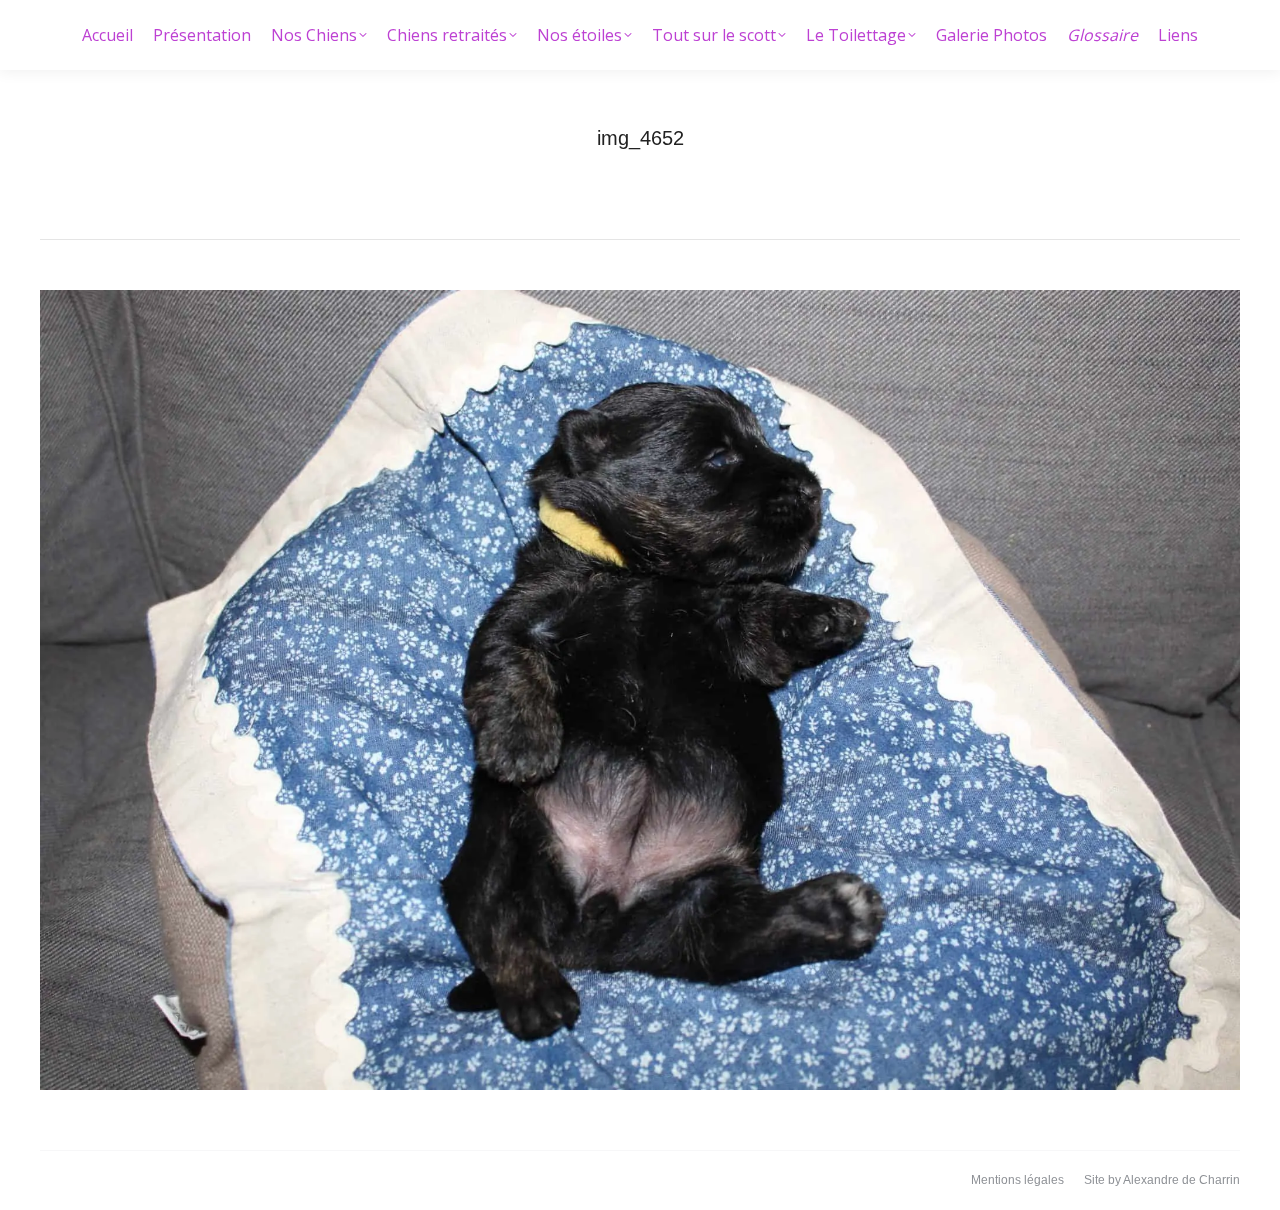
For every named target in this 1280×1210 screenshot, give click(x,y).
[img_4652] (640, 690)
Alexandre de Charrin (1181, 1180)
